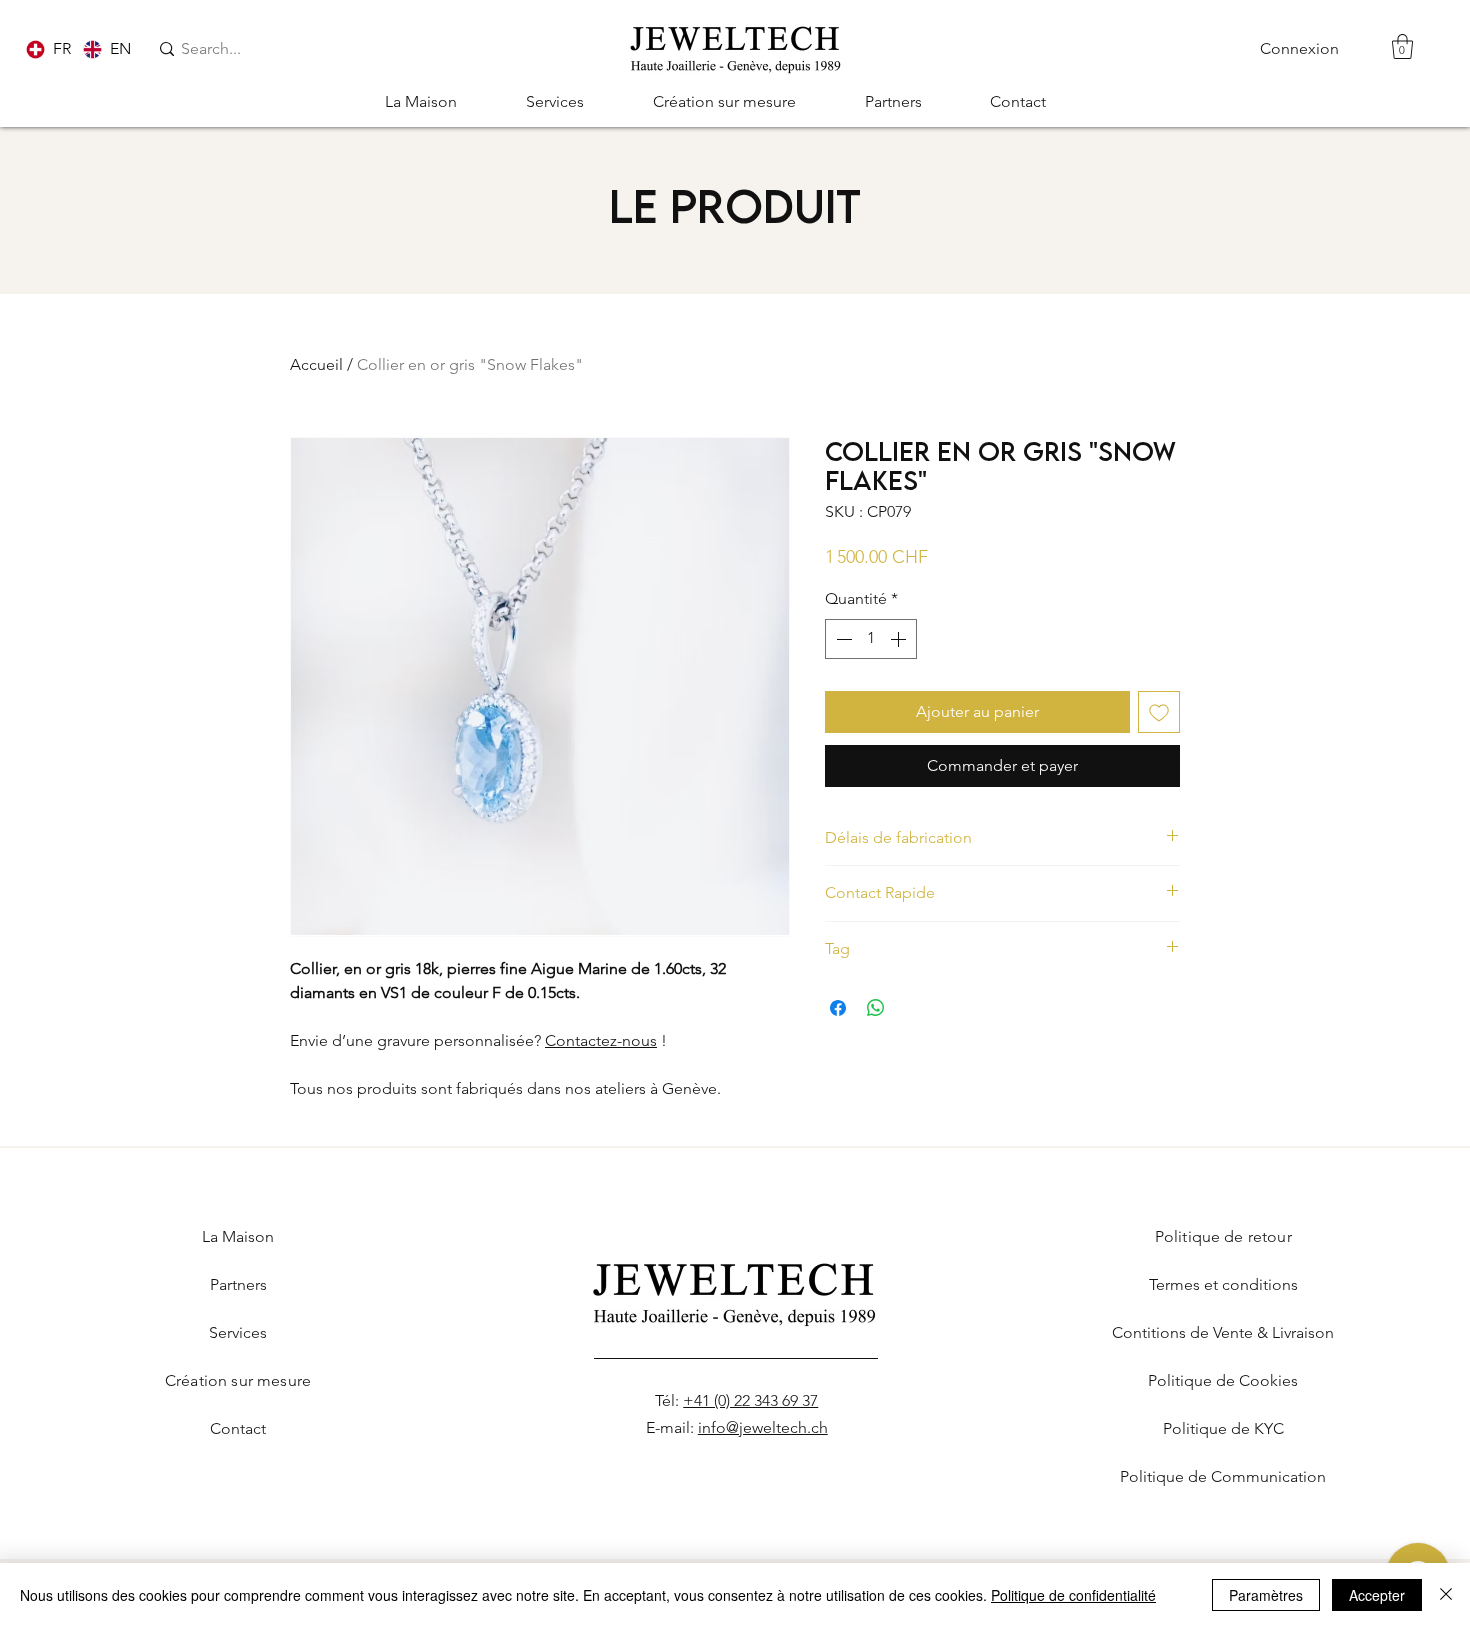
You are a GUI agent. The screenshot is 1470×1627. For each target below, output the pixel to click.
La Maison (238, 1236)
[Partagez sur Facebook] (838, 1008)
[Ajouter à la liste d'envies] (1159, 712)
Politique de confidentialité (1073, 1595)
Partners (238, 1284)
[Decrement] (842, 639)
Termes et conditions (1223, 1284)
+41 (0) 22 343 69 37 (750, 1400)
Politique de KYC (1223, 1428)
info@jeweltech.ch (763, 1427)
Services (238, 1332)
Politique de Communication (1223, 1476)
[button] (1402, 46)
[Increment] (900, 639)
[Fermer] (1446, 1595)
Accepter (1377, 1595)
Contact (238, 1428)
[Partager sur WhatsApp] (876, 1008)
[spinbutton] (871, 639)
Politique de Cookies (1223, 1380)
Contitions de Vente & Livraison (1223, 1332)
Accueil (316, 364)
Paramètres (1266, 1595)
